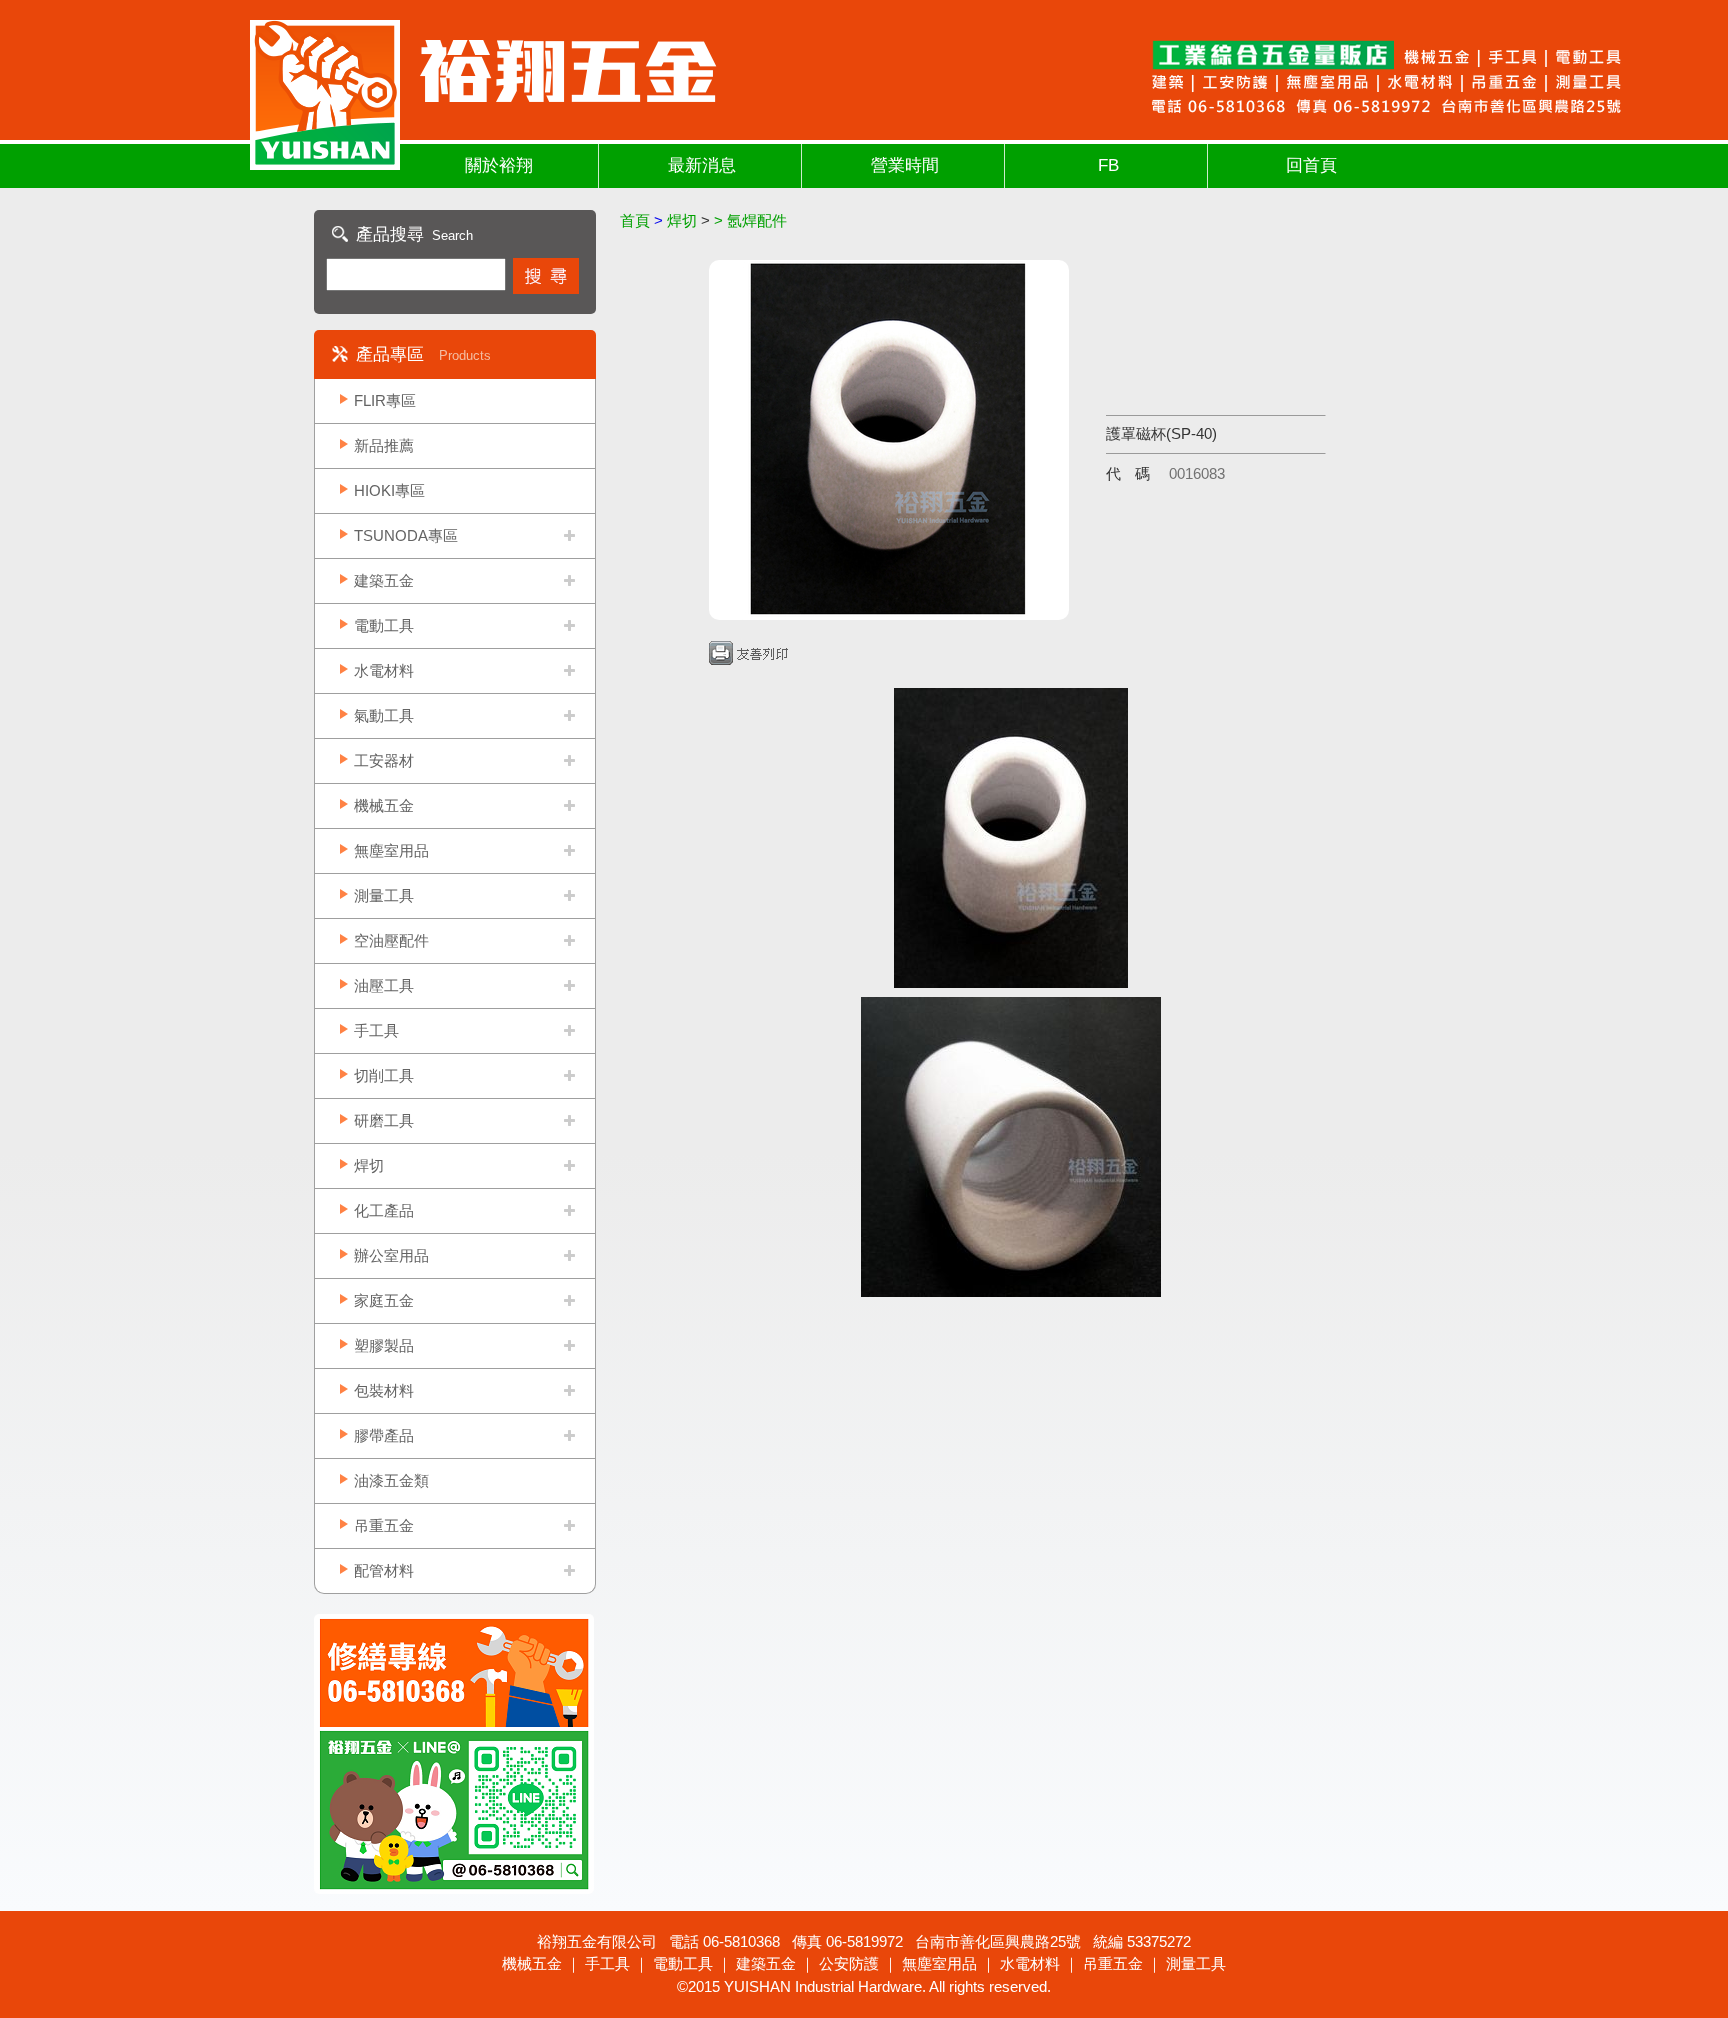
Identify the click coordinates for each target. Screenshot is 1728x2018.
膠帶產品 (384, 1435)
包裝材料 (384, 1390)
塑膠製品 (384, 1345)
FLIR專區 (385, 400)
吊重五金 (384, 1525)
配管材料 (384, 1570)
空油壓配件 (391, 940)
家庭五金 (384, 1300)
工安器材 (384, 760)
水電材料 (384, 670)
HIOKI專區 (389, 490)
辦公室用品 (391, 1255)
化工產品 (384, 1210)
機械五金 (384, 805)
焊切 (369, 1165)
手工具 (376, 1030)
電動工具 (384, 625)
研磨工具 (384, 1120)
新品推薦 (384, 445)
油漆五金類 (391, 1480)
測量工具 (384, 895)
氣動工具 (384, 715)
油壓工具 (384, 985)
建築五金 (384, 580)
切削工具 (384, 1075)
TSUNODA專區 (406, 535)
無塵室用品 (391, 850)
